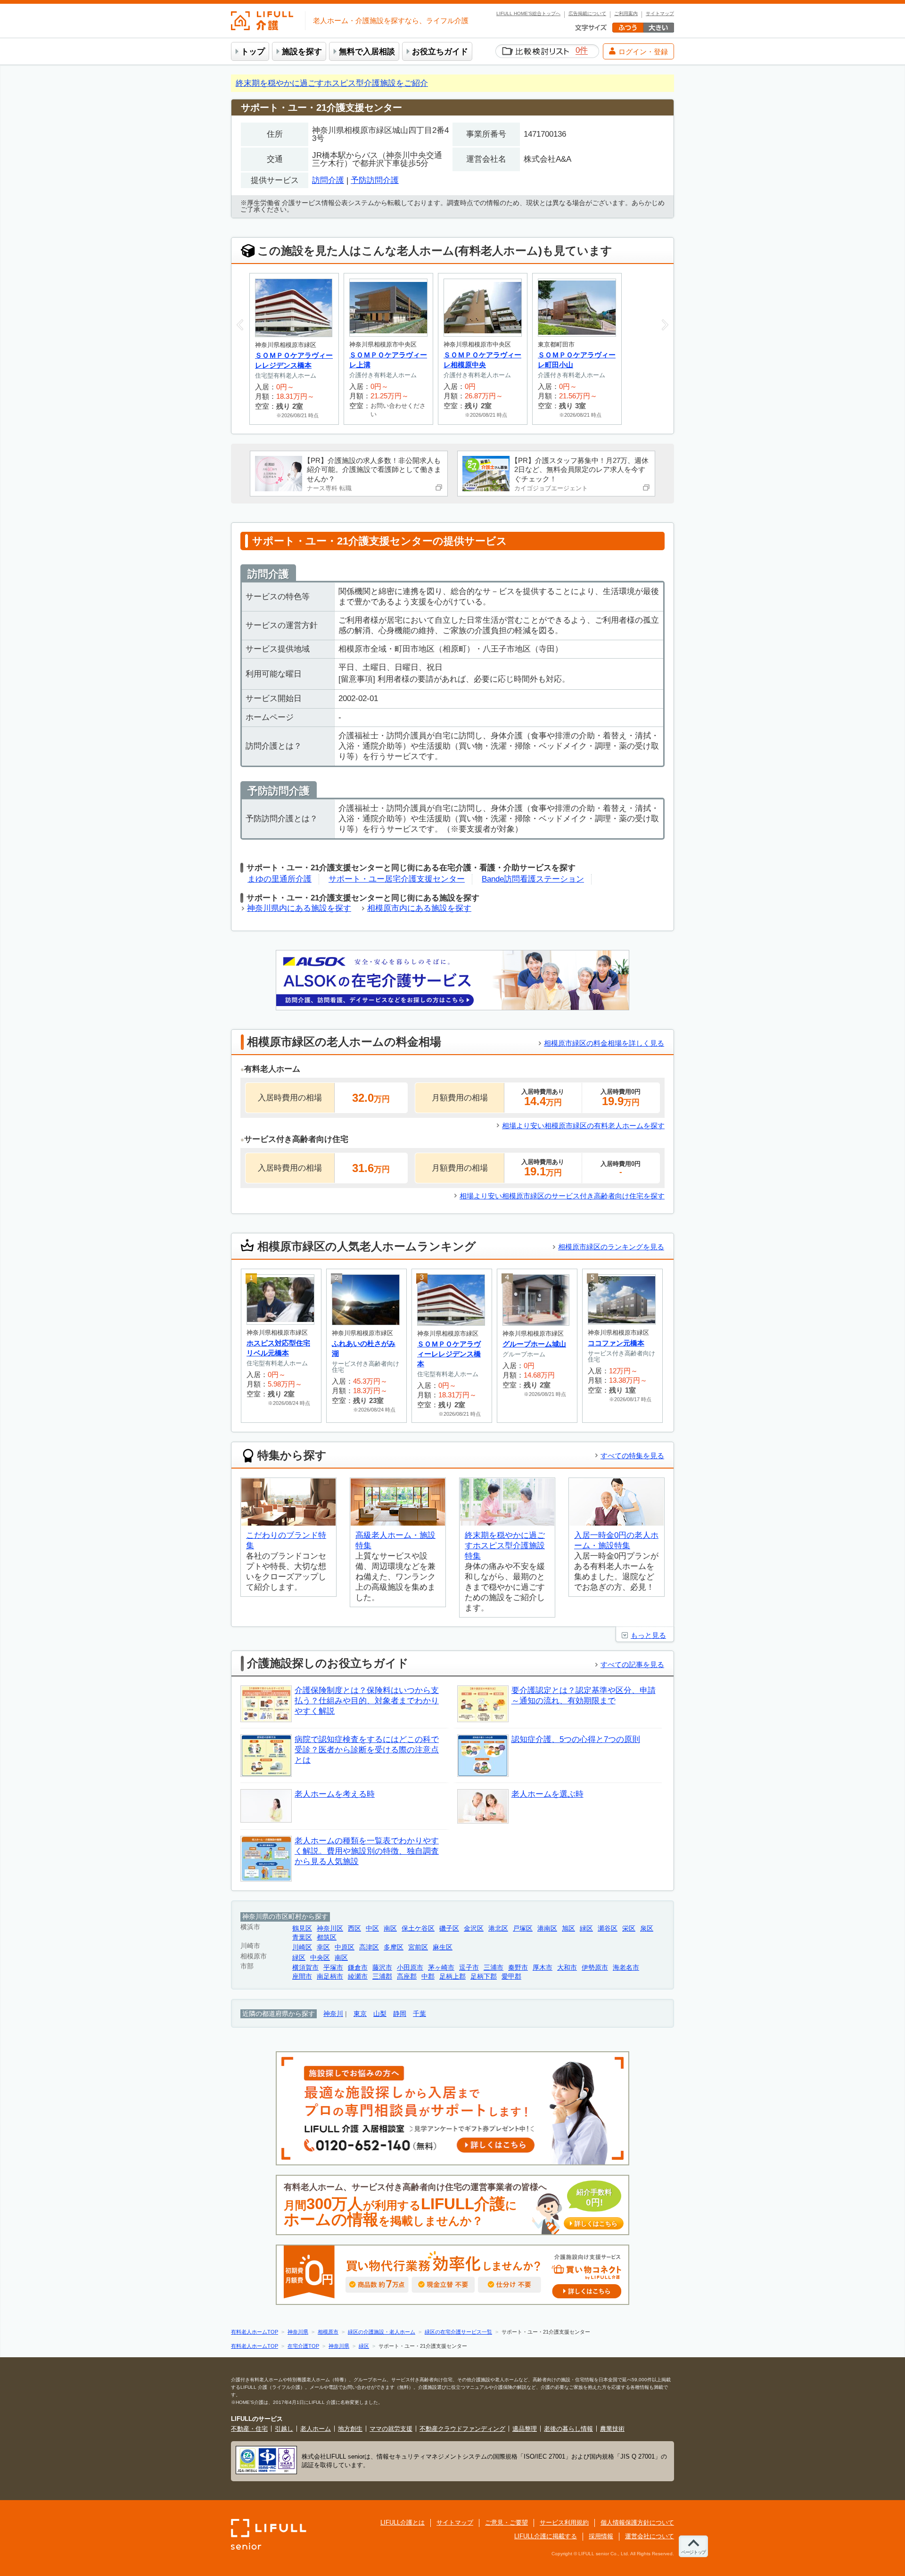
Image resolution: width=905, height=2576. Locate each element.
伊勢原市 (595, 1968)
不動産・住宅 (249, 2429)
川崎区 (302, 1947)
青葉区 (302, 1937)
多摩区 (394, 1947)
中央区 (320, 1958)
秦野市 (518, 1968)
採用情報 (601, 2536)
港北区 (498, 1928)
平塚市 (333, 1968)
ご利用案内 (626, 14)
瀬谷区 (608, 1928)
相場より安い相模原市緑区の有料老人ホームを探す (583, 1126)
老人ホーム (316, 2429)
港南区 (547, 1928)
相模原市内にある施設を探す (419, 908)
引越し (284, 2429)
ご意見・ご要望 (506, 2522)
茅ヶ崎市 (441, 1968)
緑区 (586, 1928)
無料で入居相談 (367, 52)
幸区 (323, 1947)
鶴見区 (302, 1928)
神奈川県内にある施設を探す (299, 908)
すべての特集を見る (632, 1456)
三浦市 (494, 1968)
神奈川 (333, 2014)
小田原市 (410, 1968)
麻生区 (443, 1947)
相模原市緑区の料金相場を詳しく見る (604, 1043)
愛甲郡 (511, 1977)
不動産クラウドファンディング (462, 2429)
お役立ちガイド (440, 52)
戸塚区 (523, 1928)
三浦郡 (382, 1977)
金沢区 (474, 1928)
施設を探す (302, 52)
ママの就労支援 (391, 2429)
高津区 (369, 1947)
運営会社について (650, 2536)
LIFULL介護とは (403, 2522)
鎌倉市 (358, 1968)
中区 (372, 1928)
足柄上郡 (452, 1977)
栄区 (629, 1928)
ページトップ (693, 2552)
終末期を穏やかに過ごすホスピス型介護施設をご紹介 (332, 83)
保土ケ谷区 (418, 1928)
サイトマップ (660, 14)
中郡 (428, 1977)
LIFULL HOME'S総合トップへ (528, 14)
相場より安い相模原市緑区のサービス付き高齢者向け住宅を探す (562, 1196)
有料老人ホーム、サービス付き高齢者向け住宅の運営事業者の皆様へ (451, 2205)
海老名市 (626, 1968)
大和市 (567, 1968)
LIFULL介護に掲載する (546, 2536)
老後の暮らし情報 (568, 2429)
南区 (390, 1928)
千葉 (420, 2014)
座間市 (302, 1977)
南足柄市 (330, 1977)
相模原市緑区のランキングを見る (611, 1247)
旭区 (568, 1928)
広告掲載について (587, 14)
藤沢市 (382, 1968)
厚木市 (543, 1968)
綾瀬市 (358, 1977)
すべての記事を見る (632, 1664)
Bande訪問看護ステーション (533, 879)
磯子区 (449, 1928)
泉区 (647, 1928)
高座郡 (407, 1977)
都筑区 (327, 1937)
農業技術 (612, 2429)
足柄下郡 (484, 1977)
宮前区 (418, 1947)
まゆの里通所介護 (280, 879)
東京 (360, 2014)
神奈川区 (330, 1928)
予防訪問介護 (375, 180)
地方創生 (350, 2429)
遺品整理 (525, 2429)
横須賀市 (305, 1968)
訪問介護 (328, 180)
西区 (354, 1928)
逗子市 (469, 1968)
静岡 (400, 2014)
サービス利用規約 (564, 2522)
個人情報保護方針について (637, 2522)
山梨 (380, 2014)
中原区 (345, 1947)
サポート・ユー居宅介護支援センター (397, 879)
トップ (253, 52)
